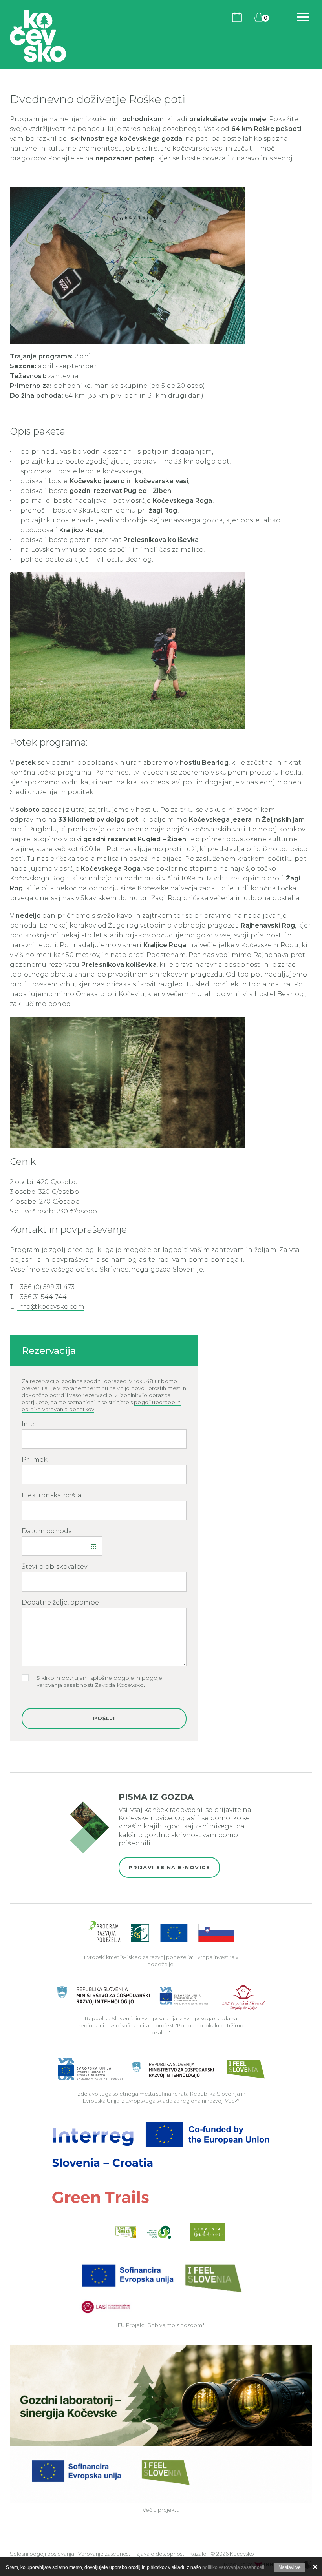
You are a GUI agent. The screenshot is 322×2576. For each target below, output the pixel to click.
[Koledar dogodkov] (237, 17)
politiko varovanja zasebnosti (233, 2567)
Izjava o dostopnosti (160, 2554)
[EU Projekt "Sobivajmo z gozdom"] (161, 2288)
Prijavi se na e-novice (169, 1867)
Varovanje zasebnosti (105, 2554)
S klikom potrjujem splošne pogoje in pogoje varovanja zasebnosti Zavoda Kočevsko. (99, 1681)
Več (230, 2101)
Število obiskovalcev (54, 1567)
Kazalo (198, 2554)
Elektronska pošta (52, 1495)
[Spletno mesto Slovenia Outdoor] (207, 2232)
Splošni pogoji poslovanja (42, 2554)
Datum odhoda (47, 1531)
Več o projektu (161, 2510)
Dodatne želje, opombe (60, 1603)
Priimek (35, 1460)
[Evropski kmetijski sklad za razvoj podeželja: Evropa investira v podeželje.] (161, 1933)
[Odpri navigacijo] (303, 17)
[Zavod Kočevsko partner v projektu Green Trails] (161, 2163)
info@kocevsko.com (51, 1307)
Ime (28, 1424)
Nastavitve (290, 2567)
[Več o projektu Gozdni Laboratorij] (161, 2423)
